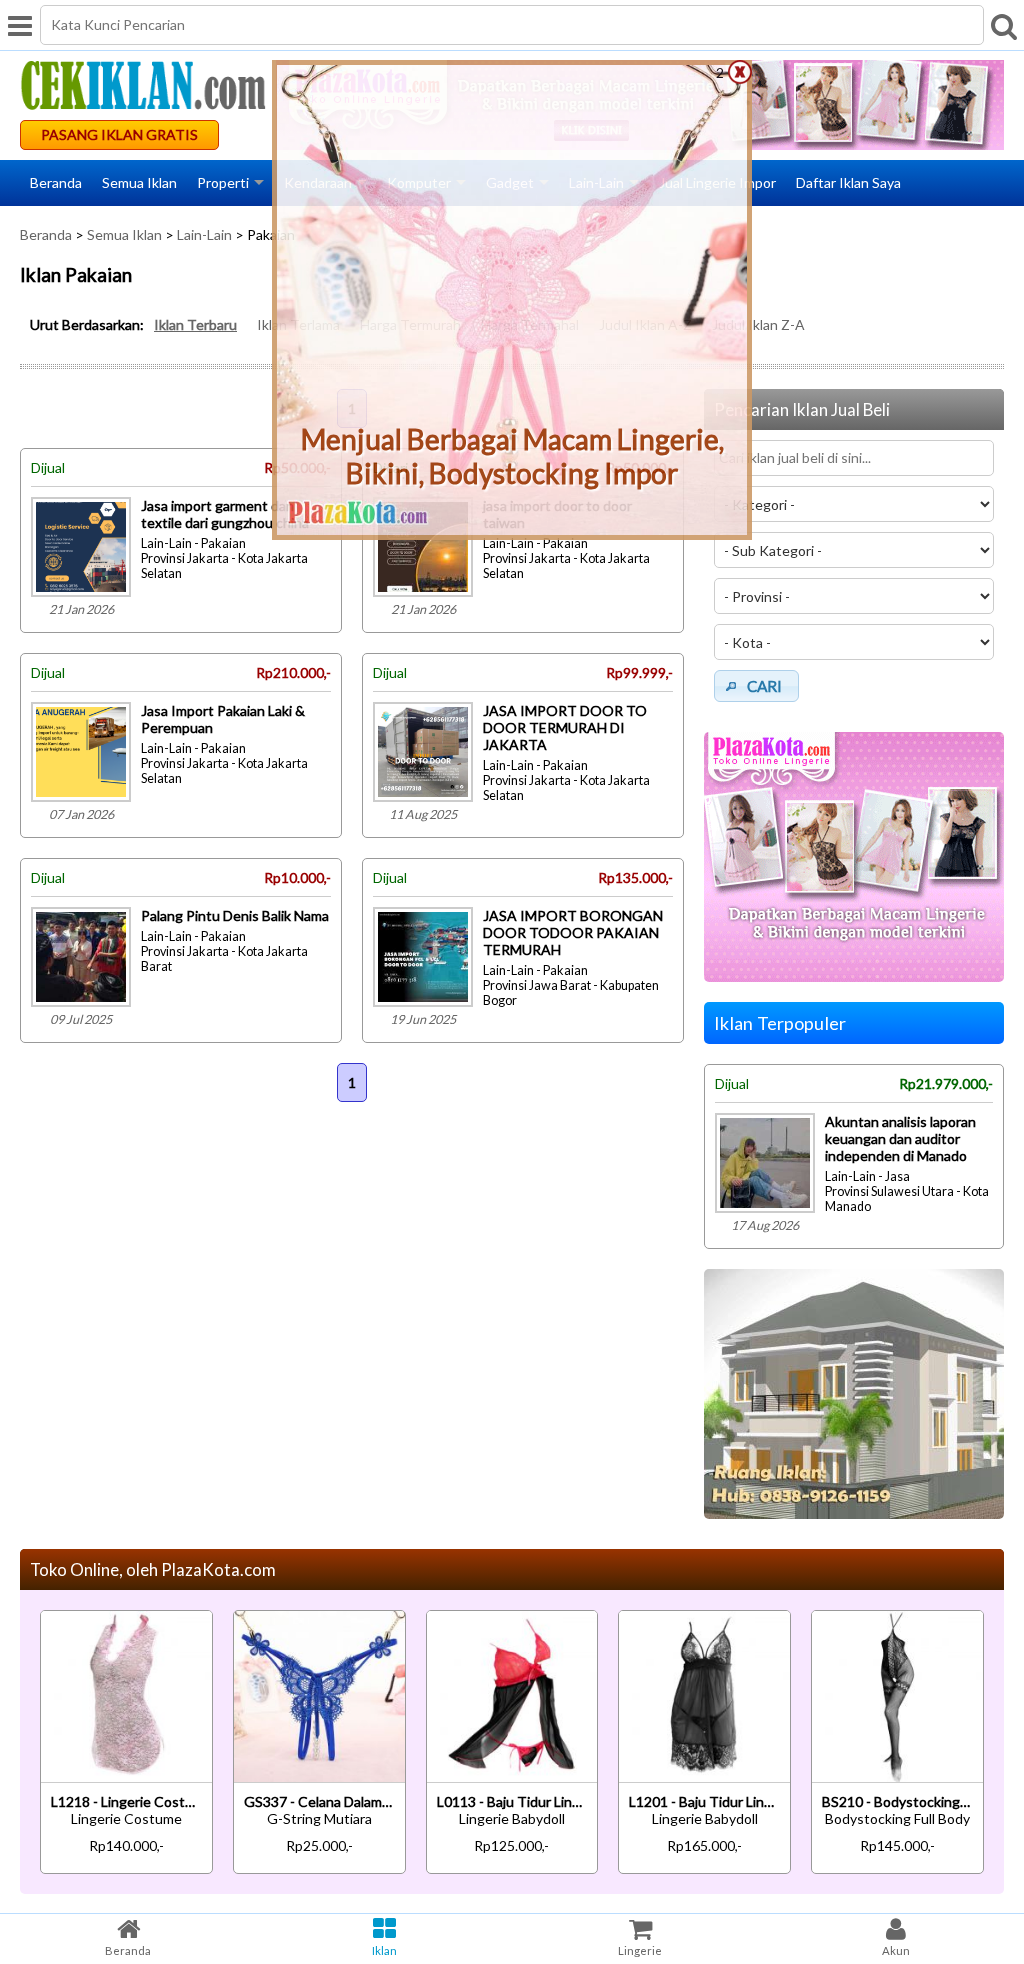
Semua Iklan (139, 182)
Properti (223, 182)
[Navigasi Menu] (20, 25)
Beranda (56, 182)
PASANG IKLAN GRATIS (119, 134)
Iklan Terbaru (195, 324)
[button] (756, 686)
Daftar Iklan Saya (848, 182)
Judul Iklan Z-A (758, 324)
